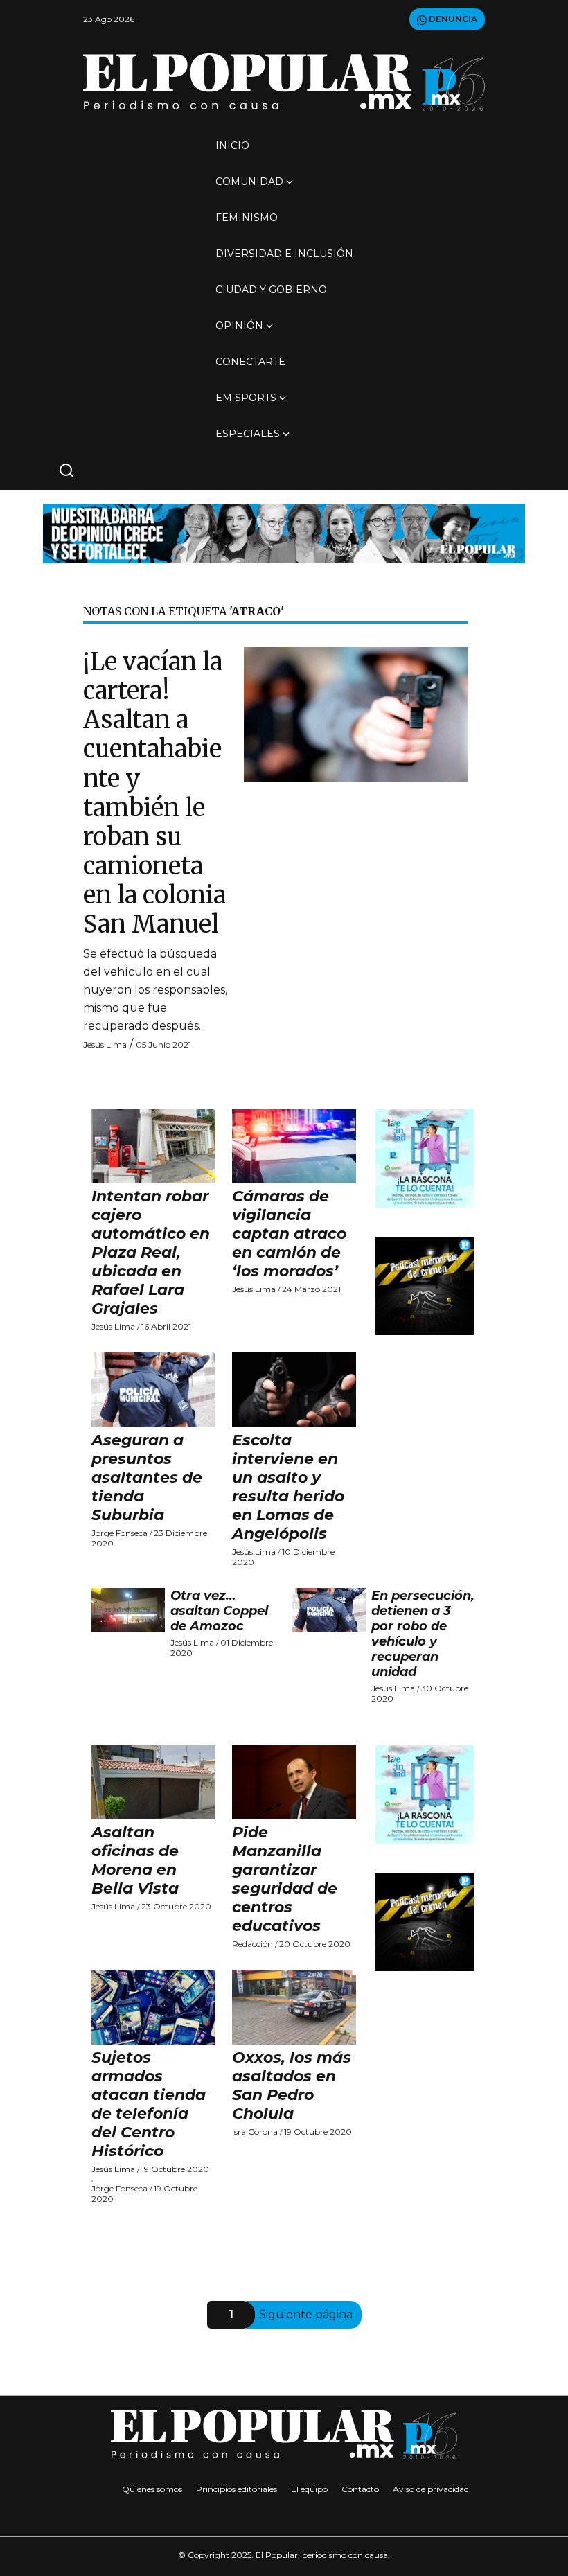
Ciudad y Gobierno (271, 290)
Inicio (232, 145)
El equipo (309, 2489)
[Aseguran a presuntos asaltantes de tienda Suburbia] (153, 1390)
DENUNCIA (452, 19)
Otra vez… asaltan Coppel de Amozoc (219, 1611)
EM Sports (246, 398)
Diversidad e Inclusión (284, 254)
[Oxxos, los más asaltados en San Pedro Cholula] (294, 2007)
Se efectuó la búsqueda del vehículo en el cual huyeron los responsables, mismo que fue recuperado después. (155, 990)
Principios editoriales (237, 2489)
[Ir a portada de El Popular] (284, 82)
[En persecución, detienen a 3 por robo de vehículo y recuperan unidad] (329, 1610)
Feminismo (247, 218)
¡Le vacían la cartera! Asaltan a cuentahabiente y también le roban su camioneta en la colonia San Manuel (154, 793)
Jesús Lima (105, 1044)
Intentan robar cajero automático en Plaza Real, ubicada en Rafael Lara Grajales (151, 1252)
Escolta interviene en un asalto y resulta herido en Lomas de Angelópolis (288, 1487)
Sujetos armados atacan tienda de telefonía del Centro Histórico (149, 2104)
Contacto (360, 2489)
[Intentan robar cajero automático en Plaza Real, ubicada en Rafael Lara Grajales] (153, 1147)
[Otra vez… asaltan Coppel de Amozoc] (128, 1610)
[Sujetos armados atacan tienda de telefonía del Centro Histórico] (153, 2007)
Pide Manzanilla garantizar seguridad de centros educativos (285, 1879)
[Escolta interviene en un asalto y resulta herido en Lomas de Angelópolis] (294, 1390)
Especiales (248, 434)
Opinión (239, 326)
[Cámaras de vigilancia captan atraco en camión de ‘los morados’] (294, 1147)
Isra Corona (255, 2132)
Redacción (252, 1944)
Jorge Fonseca (119, 1533)
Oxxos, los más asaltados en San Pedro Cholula (292, 2085)
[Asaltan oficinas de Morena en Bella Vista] (153, 1783)
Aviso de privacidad (431, 2489)
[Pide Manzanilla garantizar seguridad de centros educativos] (294, 1783)
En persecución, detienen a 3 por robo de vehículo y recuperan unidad (423, 1634)
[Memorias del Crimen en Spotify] (425, 1285)
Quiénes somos (152, 2489)
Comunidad (249, 182)
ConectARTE (250, 362)
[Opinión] (284, 532)
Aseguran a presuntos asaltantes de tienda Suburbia (147, 1477)
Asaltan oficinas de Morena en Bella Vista (135, 1860)
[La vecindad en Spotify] (425, 1157)
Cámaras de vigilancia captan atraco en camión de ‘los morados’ (289, 1234)
